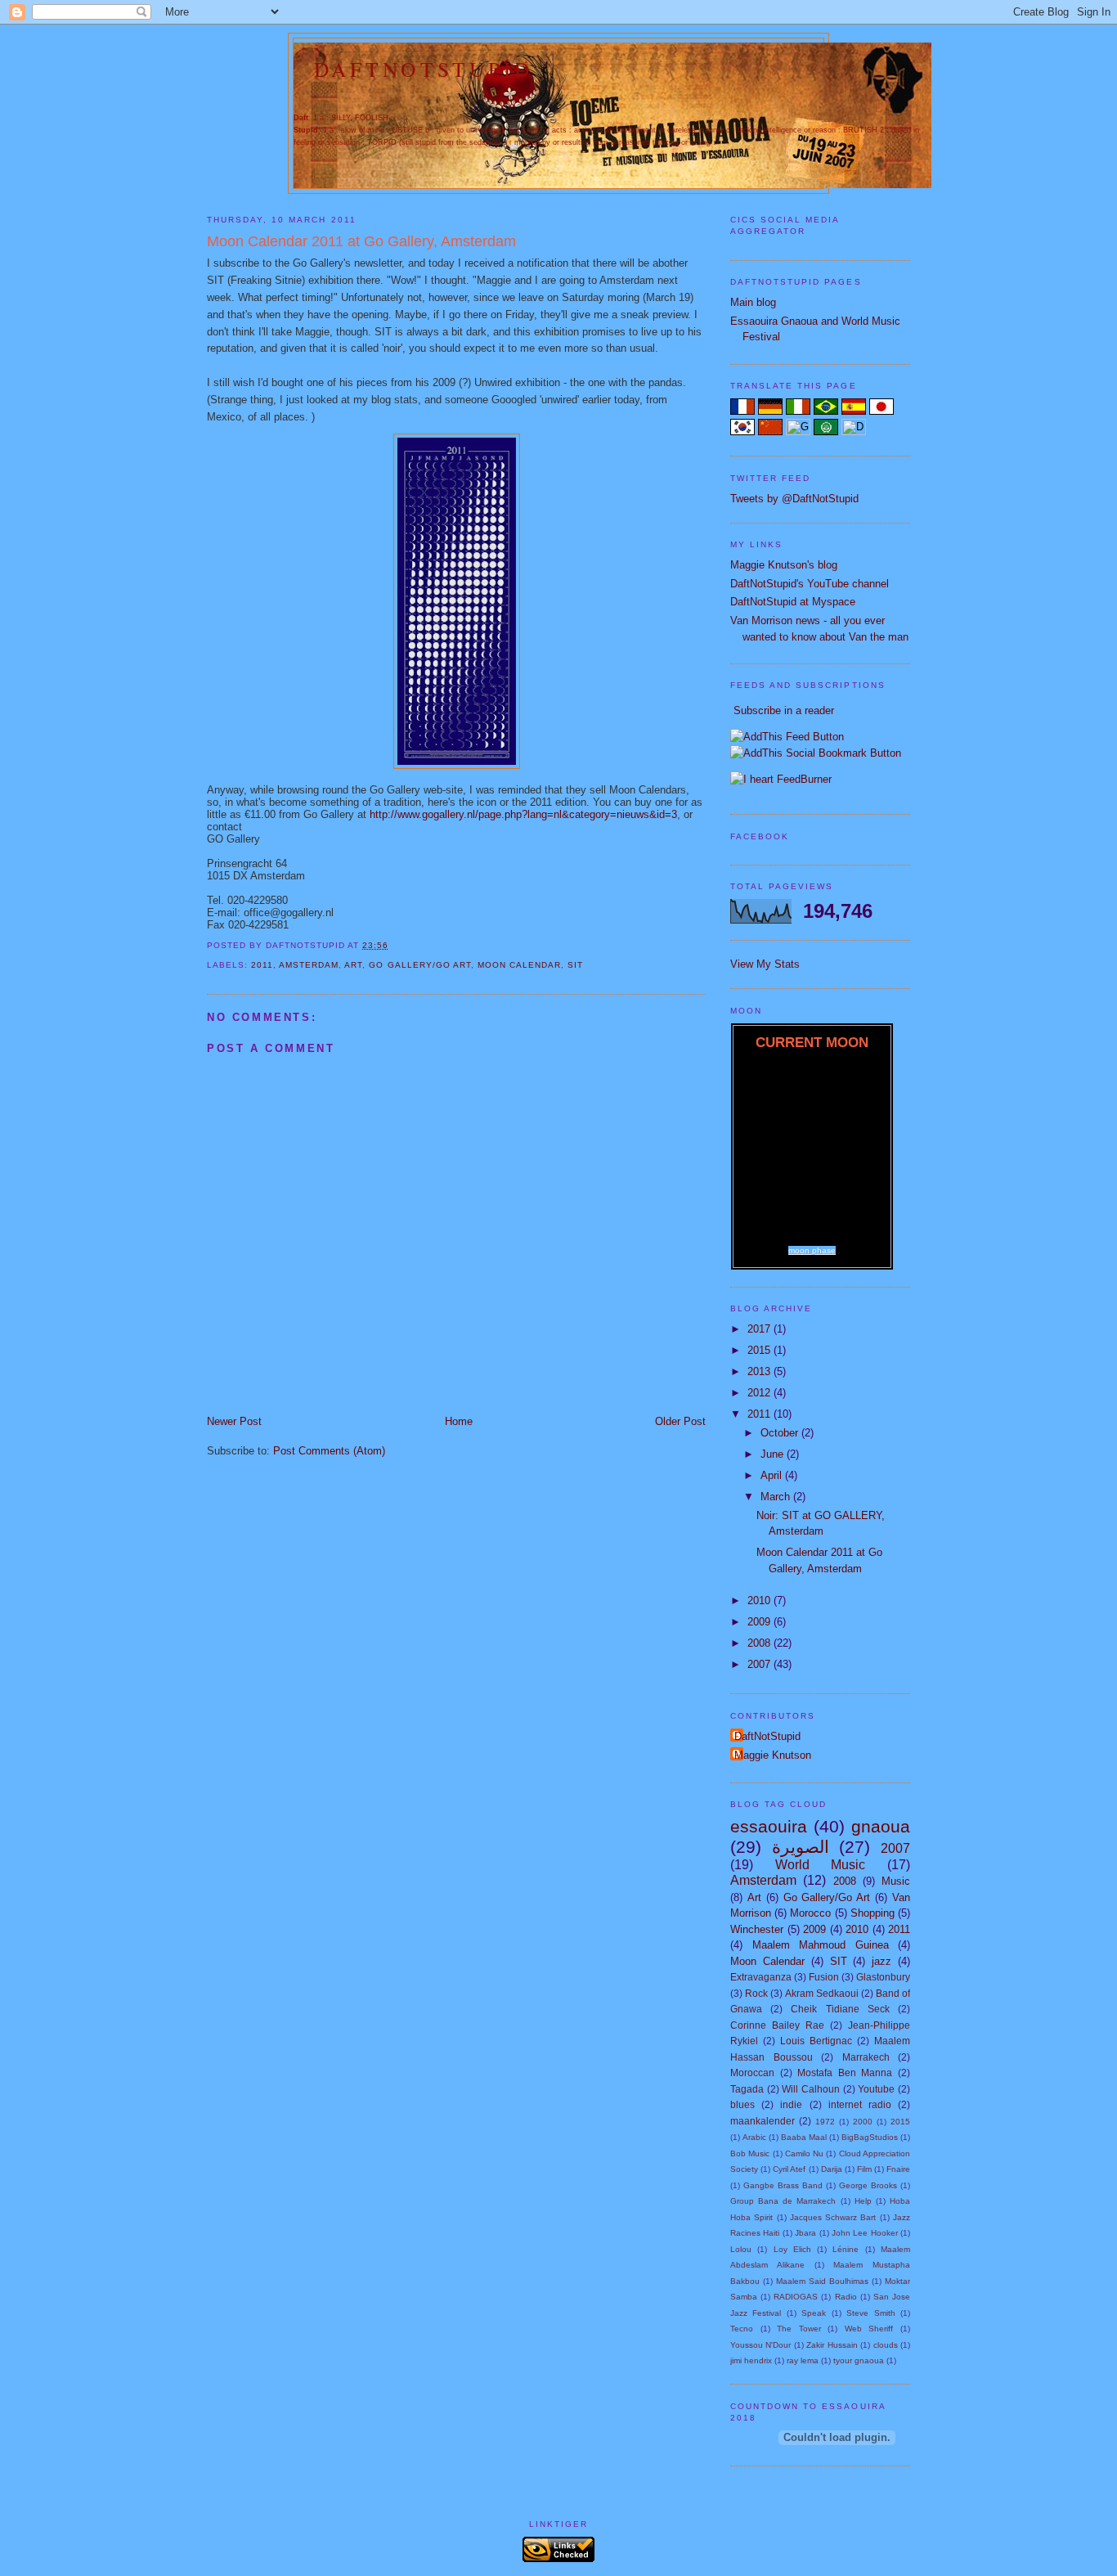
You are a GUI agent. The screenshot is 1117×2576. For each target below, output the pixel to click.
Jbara (805, 2233)
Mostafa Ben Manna (845, 2072)
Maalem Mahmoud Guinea (821, 1945)
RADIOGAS (796, 2297)
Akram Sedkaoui (822, 1993)
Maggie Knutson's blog (784, 565)
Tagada (747, 2089)
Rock (756, 1993)
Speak (814, 2313)
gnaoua (881, 1826)
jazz (881, 1961)
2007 (760, 1664)
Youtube (876, 2089)
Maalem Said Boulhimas (822, 2281)
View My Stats (765, 964)
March (777, 1497)
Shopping (873, 1913)
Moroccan (752, 2072)
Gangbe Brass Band (783, 2185)
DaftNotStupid (424, 69)
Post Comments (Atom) (329, 1451)
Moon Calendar (519, 965)
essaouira (769, 1826)
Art (353, 965)
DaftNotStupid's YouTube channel (810, 584)
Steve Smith (870, 2313)
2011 (262, 965)
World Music (821, 1865)
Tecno (742, 2329)
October (781, 1433)
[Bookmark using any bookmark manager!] (816, 753)
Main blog (753, 302)
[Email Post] (393, 945)
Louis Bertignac (816, 2041)
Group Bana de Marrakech (783, 2201)
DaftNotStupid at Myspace (793, 602)
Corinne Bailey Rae (777, 2025)
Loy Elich (792, 2249)
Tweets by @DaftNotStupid (794, 499)
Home (459, 1421)
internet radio (860, 2104)
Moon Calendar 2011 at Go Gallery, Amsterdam (361, 241)
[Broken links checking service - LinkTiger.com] (558, 2558)
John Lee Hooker (865, 2233)
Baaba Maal (804, 2137)
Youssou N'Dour (760, 2345)
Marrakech (866, 2057)
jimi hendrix (751, 2360)
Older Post (680, 1421)
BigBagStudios (870, 2137)
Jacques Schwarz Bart (833, 2217)
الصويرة (801, 1847)
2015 (760, 1350)
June (774, 1454)
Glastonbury (883, 1977)
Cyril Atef (789, 2169)
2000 (863, 2122)
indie (791, 2104)
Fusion (824, 1977)
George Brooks (868, 2185)
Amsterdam (309, 965)
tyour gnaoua (859, 2360)
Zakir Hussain (832, 2345)
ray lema (803, 2360)
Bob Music (750, 2153)
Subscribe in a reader (784, 710)
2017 (760, 1329)
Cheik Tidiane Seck (840, 2009)
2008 (760, 1643)
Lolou (741, 2249)
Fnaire (898, 2169)
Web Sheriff (869, 2329)
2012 (760, 1393)
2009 (760, 1622)
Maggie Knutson (773, 1755)
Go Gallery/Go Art (419, 965)
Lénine (846, 2249)
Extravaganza (761, 1977)
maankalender (763, 2121)
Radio (846, 2297)
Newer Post (234, 1421)
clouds (886, 2345)
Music (896, 1881)
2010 (760, 1600)
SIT (575, 965)
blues (742, 2104)
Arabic (754, 2137)
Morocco (810, 1913)
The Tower (799, 2329)
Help (863, 2201)
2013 (760, 1371)
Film (864, 2169)
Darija (832, 2169)
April (773, 1475)
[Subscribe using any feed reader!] (787, 737)
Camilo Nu (804, 2153)
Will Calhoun (811, 2089)
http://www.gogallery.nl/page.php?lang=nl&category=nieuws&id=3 (523, 814)
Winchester (757, 1929)
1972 (825, 2122)
